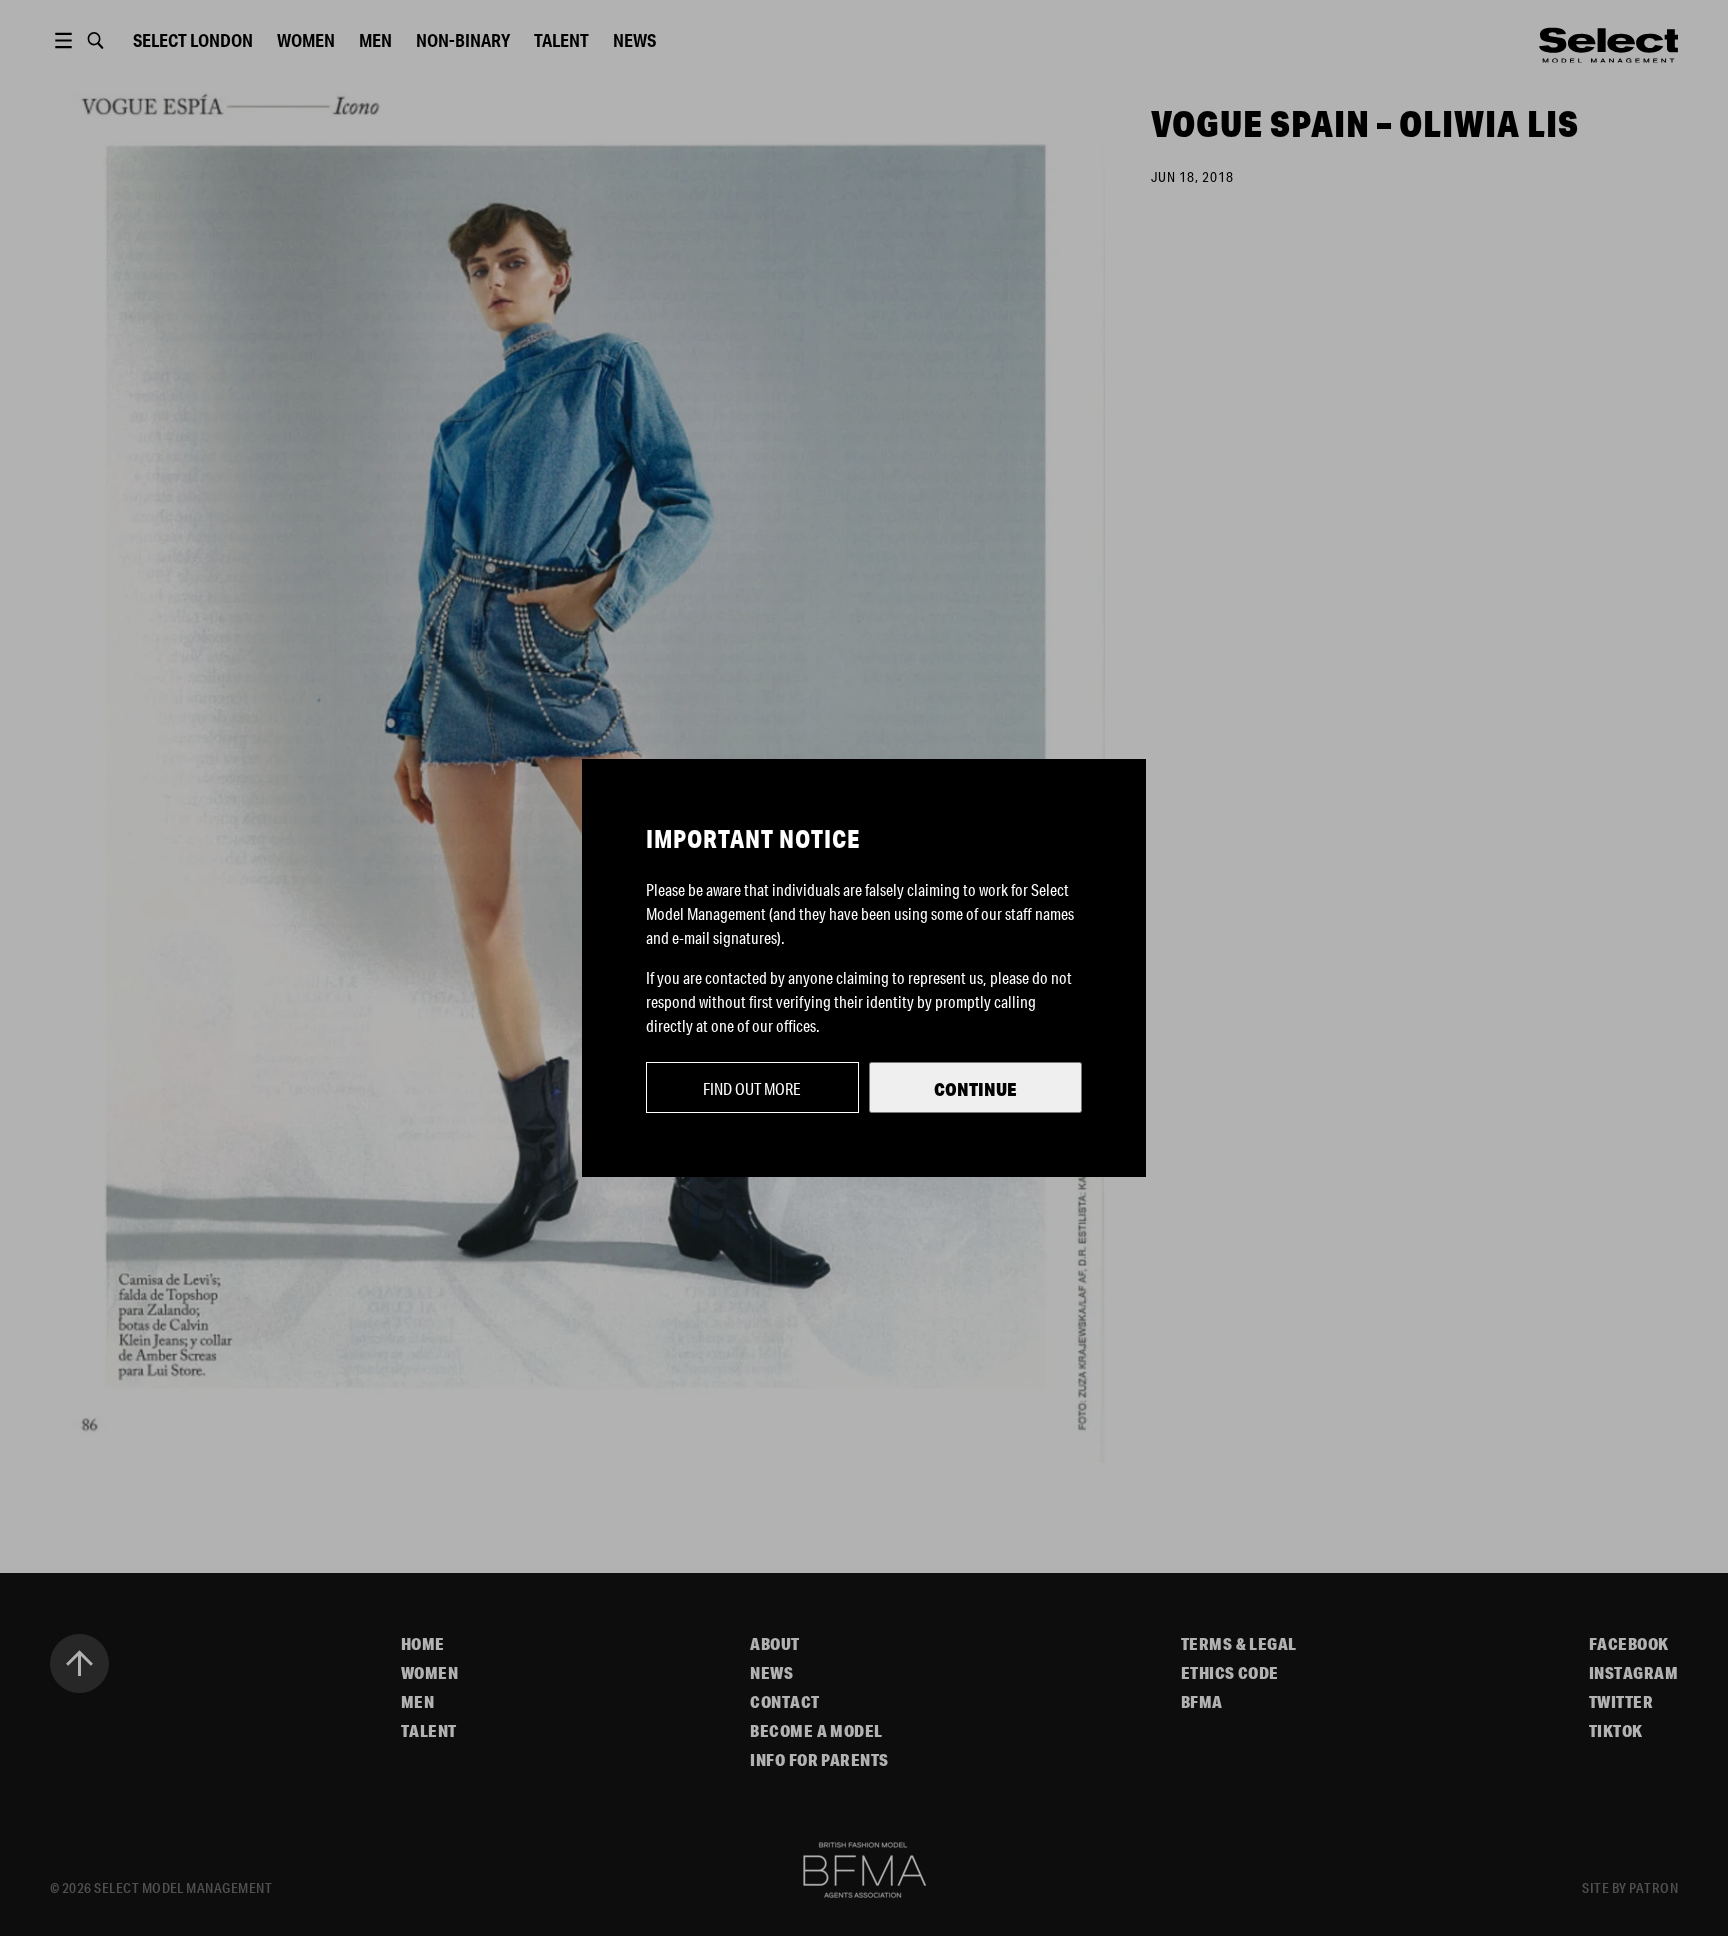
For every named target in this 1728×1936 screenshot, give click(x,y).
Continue (975, 1089)
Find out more (752, 1088)
